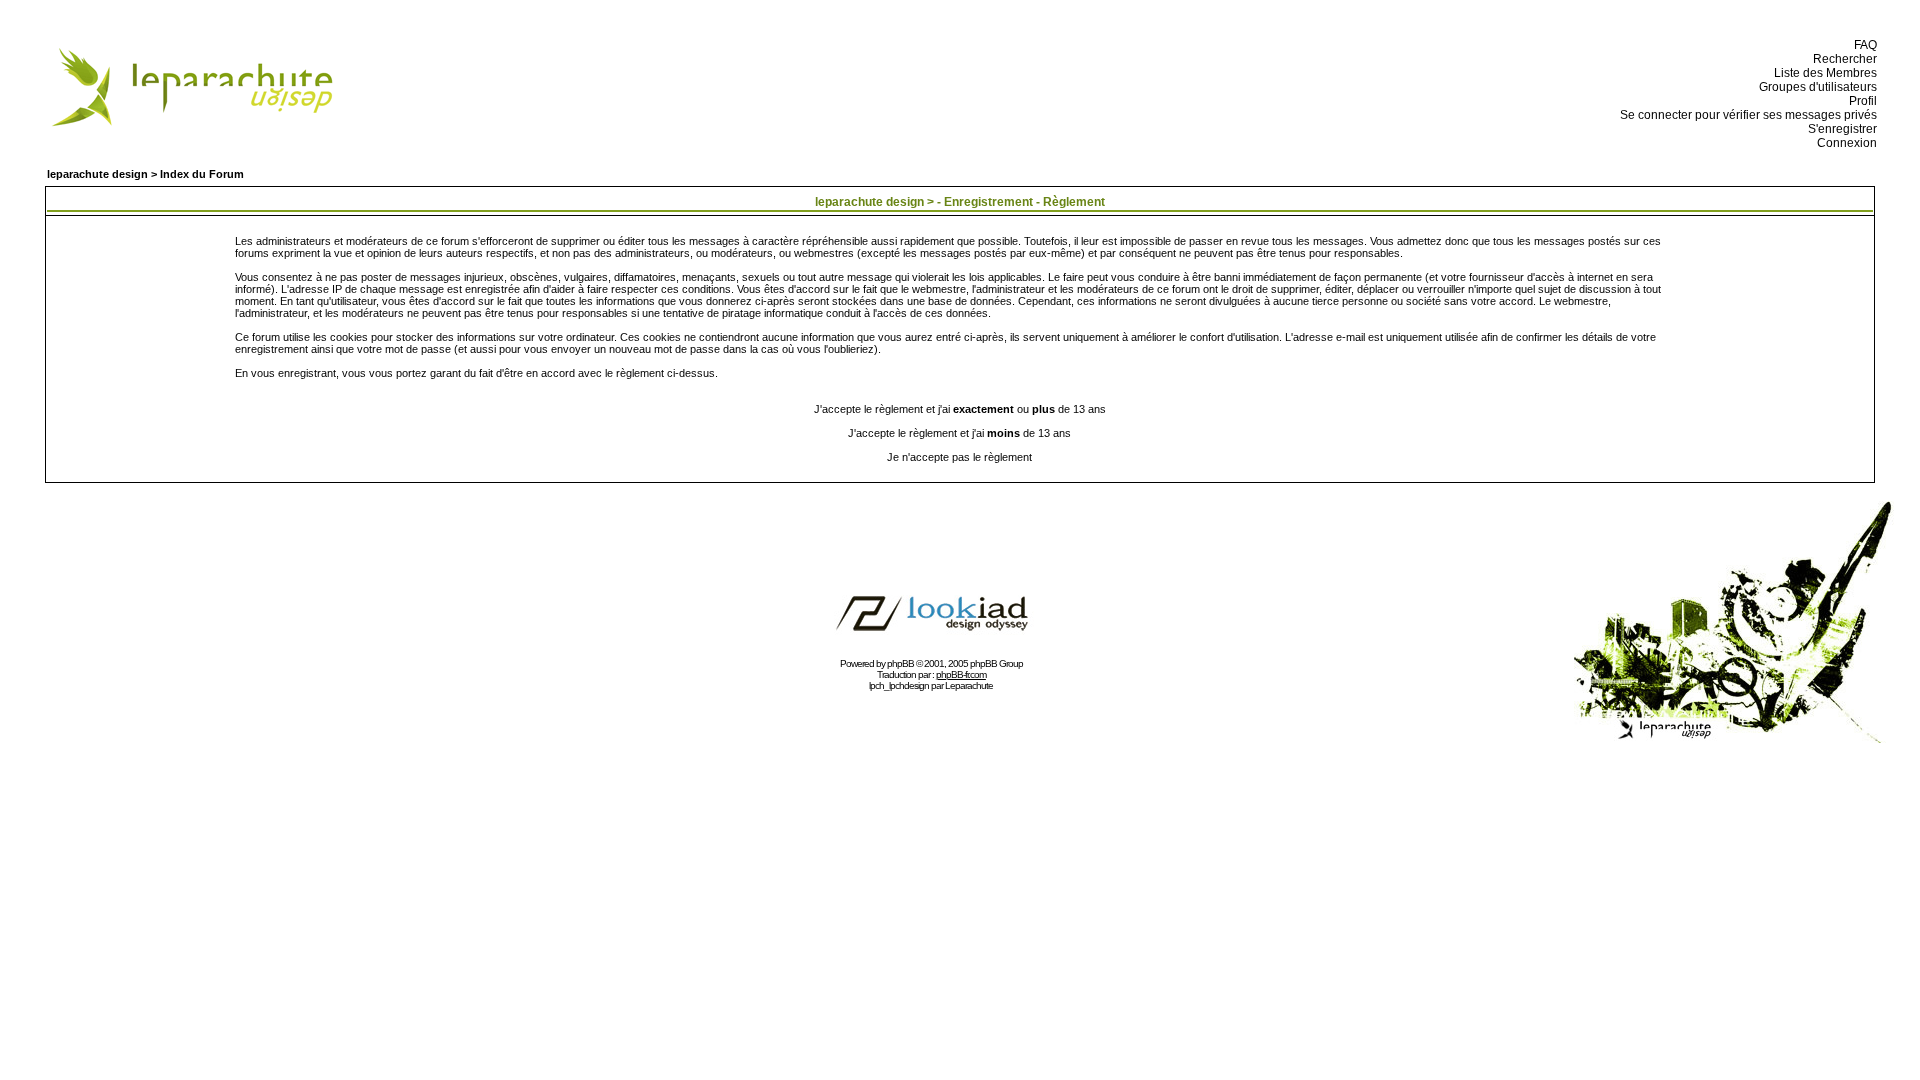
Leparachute (969, 685)
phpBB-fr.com (961, 674)
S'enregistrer (1839, 129)
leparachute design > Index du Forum (145, 174)
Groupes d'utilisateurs (1815, 87)
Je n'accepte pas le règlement (959, 457)
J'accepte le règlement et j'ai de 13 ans (959, 433)
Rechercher (1842, 59)
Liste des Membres (1822, 73)
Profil (1860, 101)
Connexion (1844, 143)
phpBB (900, 663)
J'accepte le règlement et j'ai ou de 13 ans (960, 409)
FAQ (1862, 45)
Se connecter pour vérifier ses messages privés (1745, 115)
